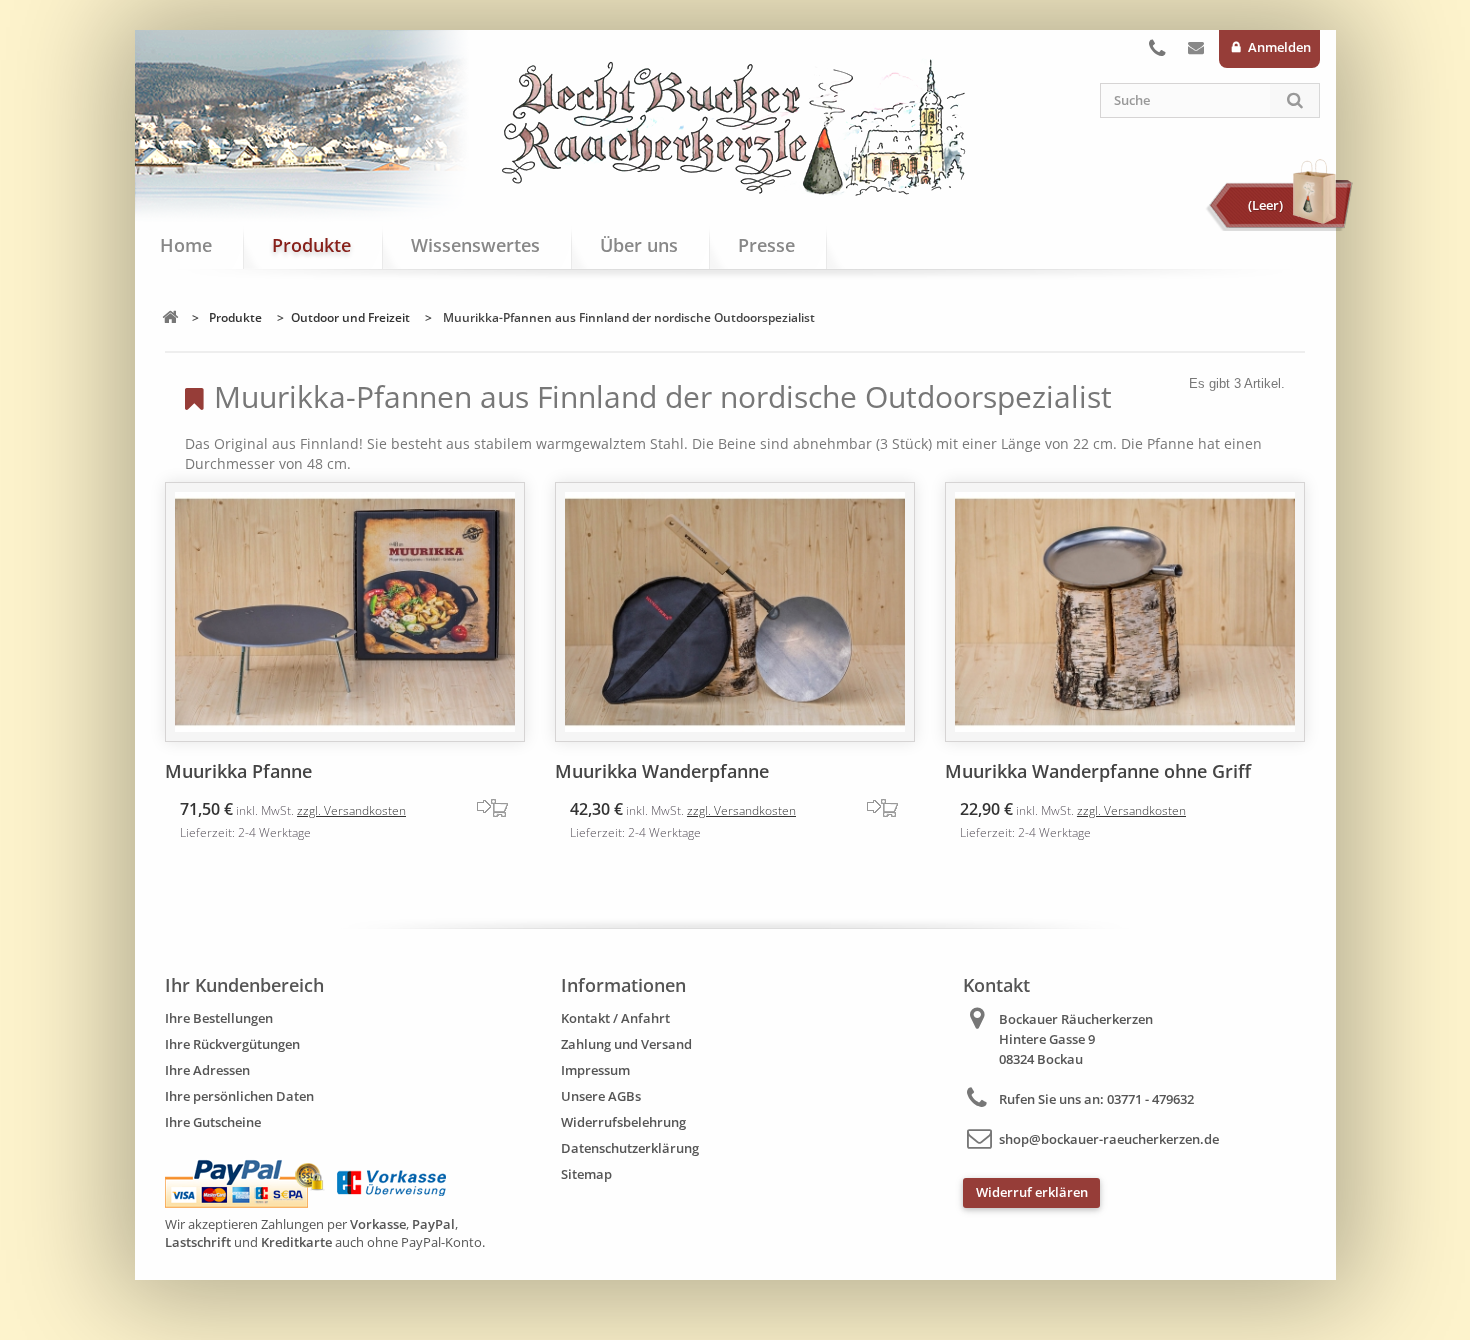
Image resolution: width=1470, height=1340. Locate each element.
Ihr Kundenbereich (244, 985)
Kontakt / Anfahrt (615, 1018)
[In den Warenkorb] (500, 808)
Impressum (595, 1070)
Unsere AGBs (601, 1096)
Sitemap (586, 1174)
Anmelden (1278, 47)
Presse (766, 245)
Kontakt (1196, 51)
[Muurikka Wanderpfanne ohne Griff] (1125, 612)
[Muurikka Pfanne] (345, 612)
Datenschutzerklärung (630, 1148)
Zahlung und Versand (626, 1044)
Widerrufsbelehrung (623, 1122)
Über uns (639, 245)
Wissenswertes (475, 245)
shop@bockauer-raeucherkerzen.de (1109, 1139)
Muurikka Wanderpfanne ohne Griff (1098, 771)
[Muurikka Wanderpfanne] (735, 612)
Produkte (311, 245)
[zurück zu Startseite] (170, 317)
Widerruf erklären (1032, 1192)
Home (186, 245)
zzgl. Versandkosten (351, 810)
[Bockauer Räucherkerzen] (735, 128)
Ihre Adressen (207, 1070)
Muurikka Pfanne (238, 771)
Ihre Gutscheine (213, 1122)
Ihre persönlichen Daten (239, 1096)
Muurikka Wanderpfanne (662, 771)
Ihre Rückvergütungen (232, 1044)
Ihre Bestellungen (219, 1018)
